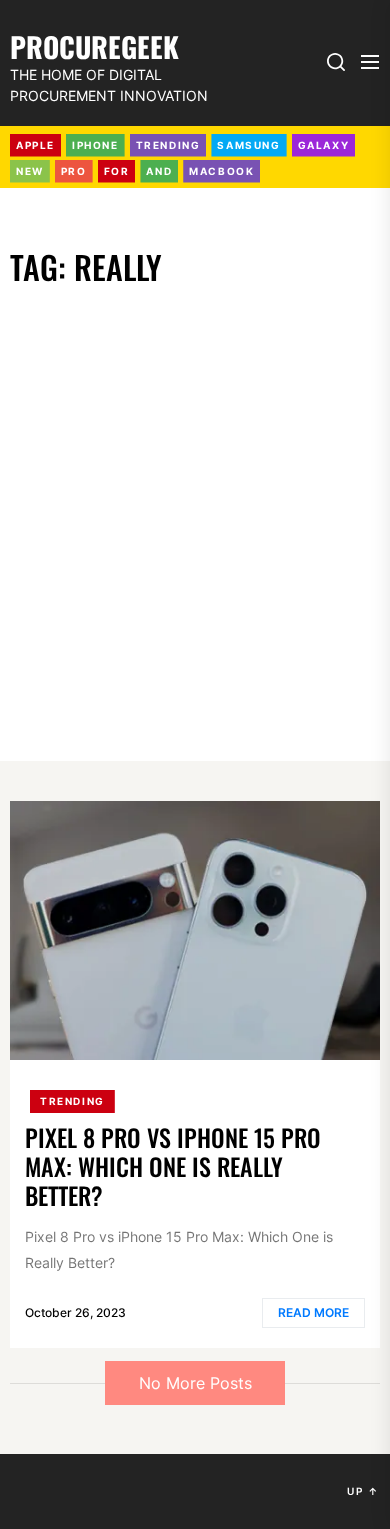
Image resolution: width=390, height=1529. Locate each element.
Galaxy (324, 145)
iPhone (95, 145)
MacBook (221, 171)
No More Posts (195, 1383)
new (30, 171)
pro (74, 171)
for (117, 171)
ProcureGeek (94, 45)
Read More (313, 1312)
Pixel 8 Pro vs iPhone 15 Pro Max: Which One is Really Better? (173, 1166)
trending (168, 145)
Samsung (248, 145)
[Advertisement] (195, 496)
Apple (35, 145)
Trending (72, 1101)
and (159, 171)
